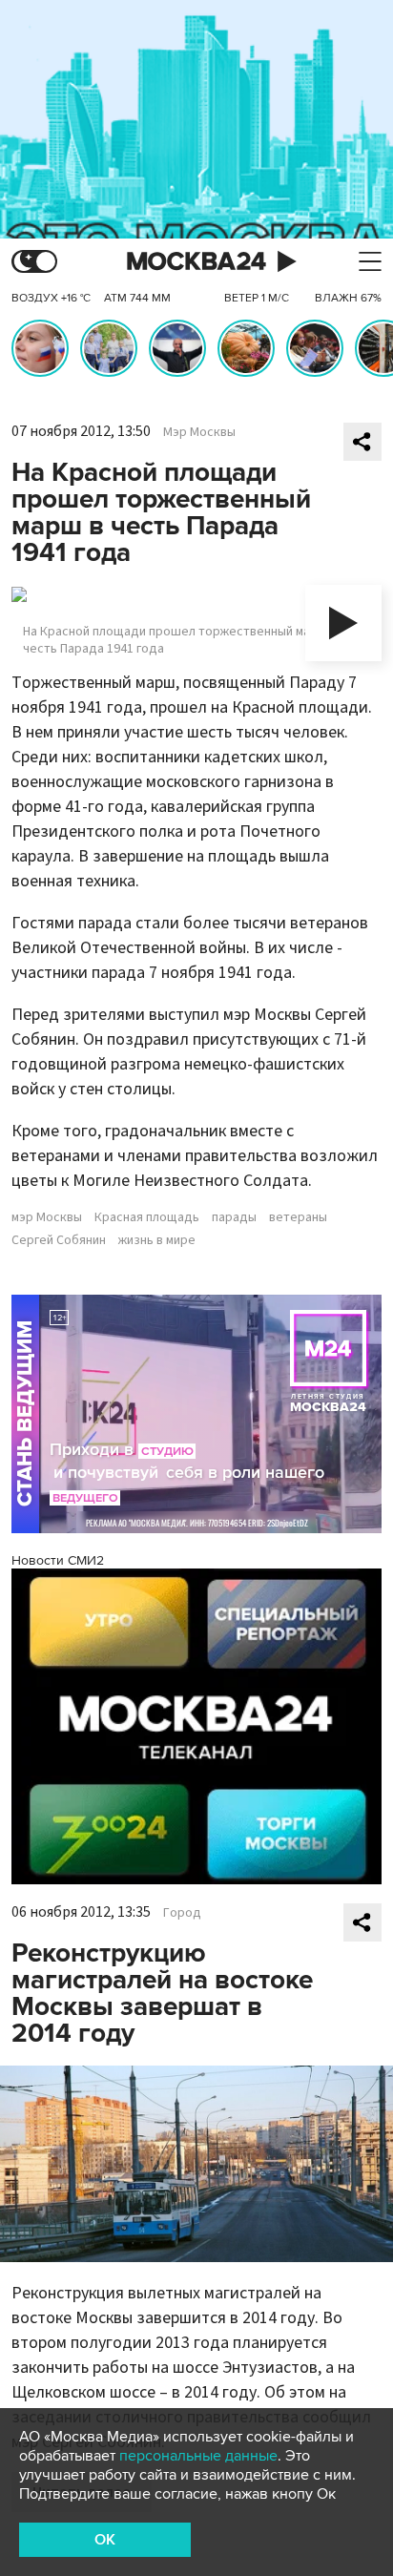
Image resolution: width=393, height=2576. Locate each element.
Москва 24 (196, 262)
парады (234, 1217)
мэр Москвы (47, 1217)
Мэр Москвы (199, 432)
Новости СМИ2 (58, 1560)
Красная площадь (147, 1217)
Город (182, 1913)
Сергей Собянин (59, 1240)
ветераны (298, 1217)
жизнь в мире (157, 1240)
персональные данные (198, 2456)
